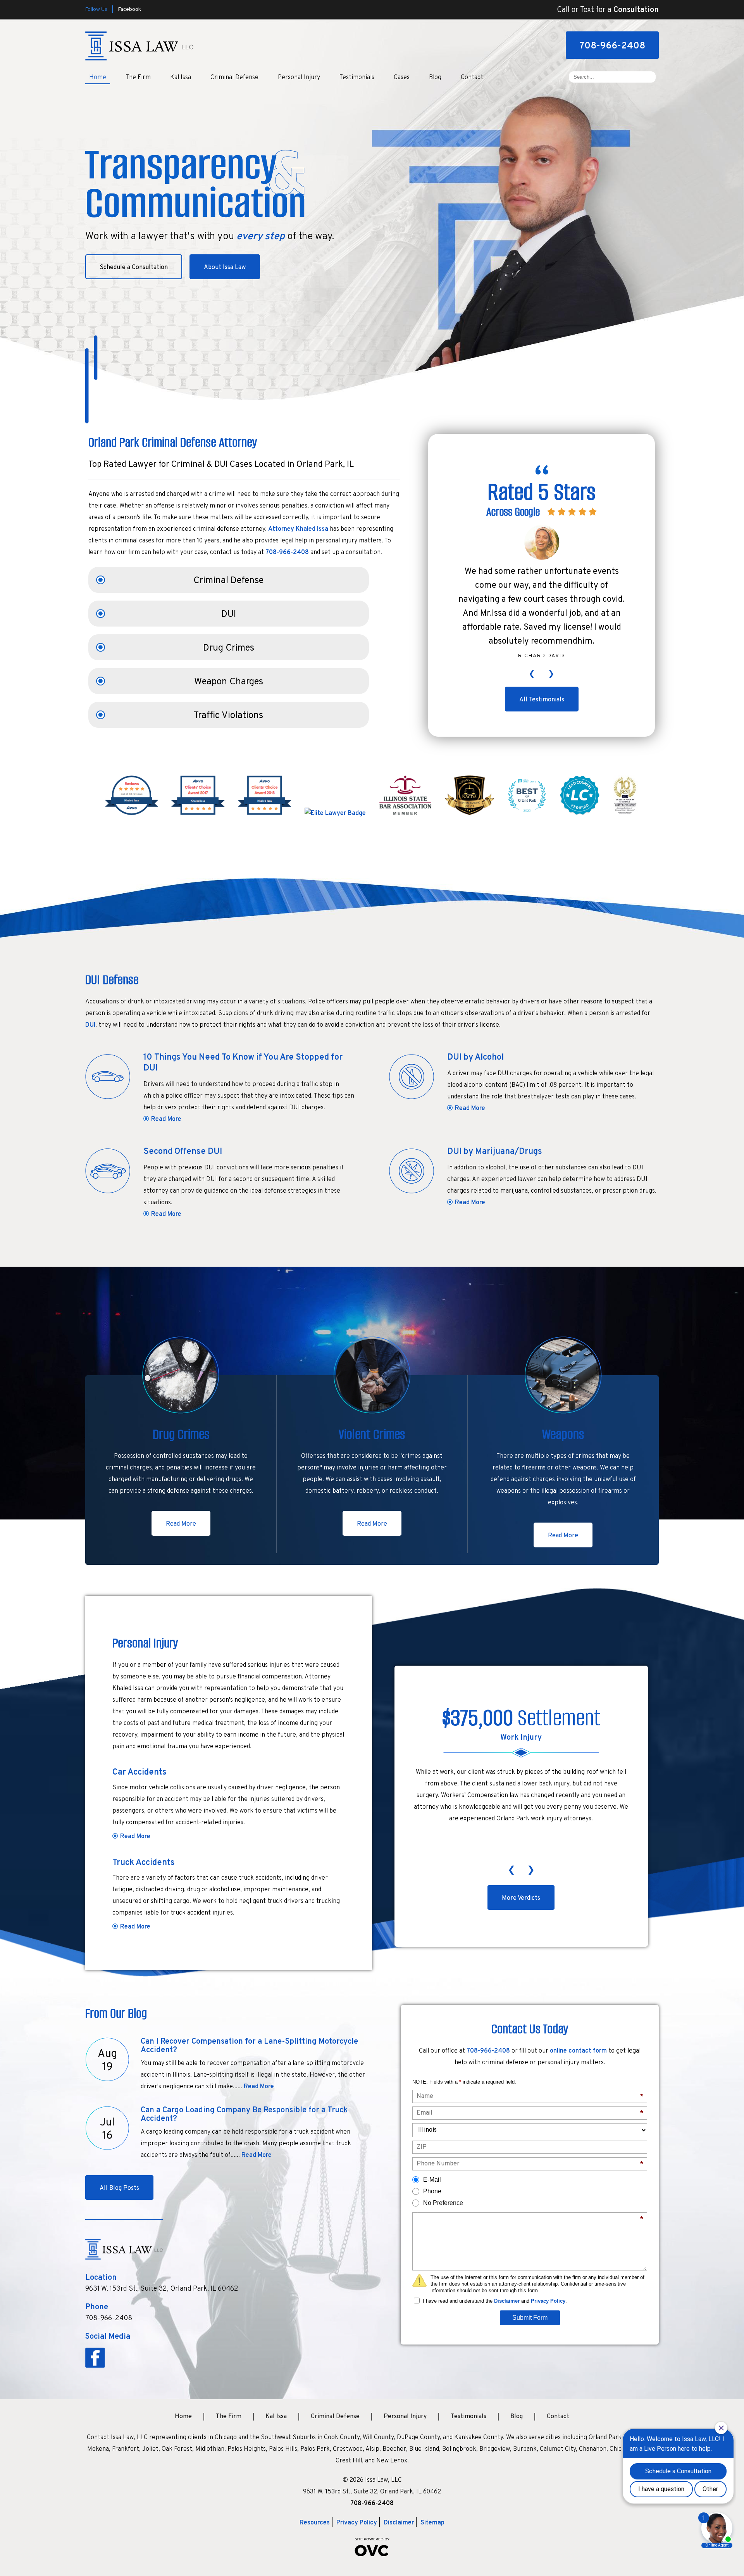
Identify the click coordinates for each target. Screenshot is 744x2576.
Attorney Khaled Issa (298, 529)
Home (98, 78)
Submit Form (530, 2318)
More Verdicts (521, 1898)
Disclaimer (507, 2301)
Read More (166, 1119)
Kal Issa (181, 78)
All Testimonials (542, 700)
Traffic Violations (228, 716)
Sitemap (432, 2523)
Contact (472, 78)
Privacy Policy (548, 2301)
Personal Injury (299, 78)
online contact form (578, 2051)
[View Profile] (335, 813)
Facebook (129, 9)
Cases (402, 78)
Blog (435, 78)
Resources (315, 2523)
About (225, 268)
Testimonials (357, 78)
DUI (229, 615)
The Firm (138, 78)
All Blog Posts (119, 2188)
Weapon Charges (229, 682)
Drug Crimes (229, 648)
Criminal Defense (234, 78)
